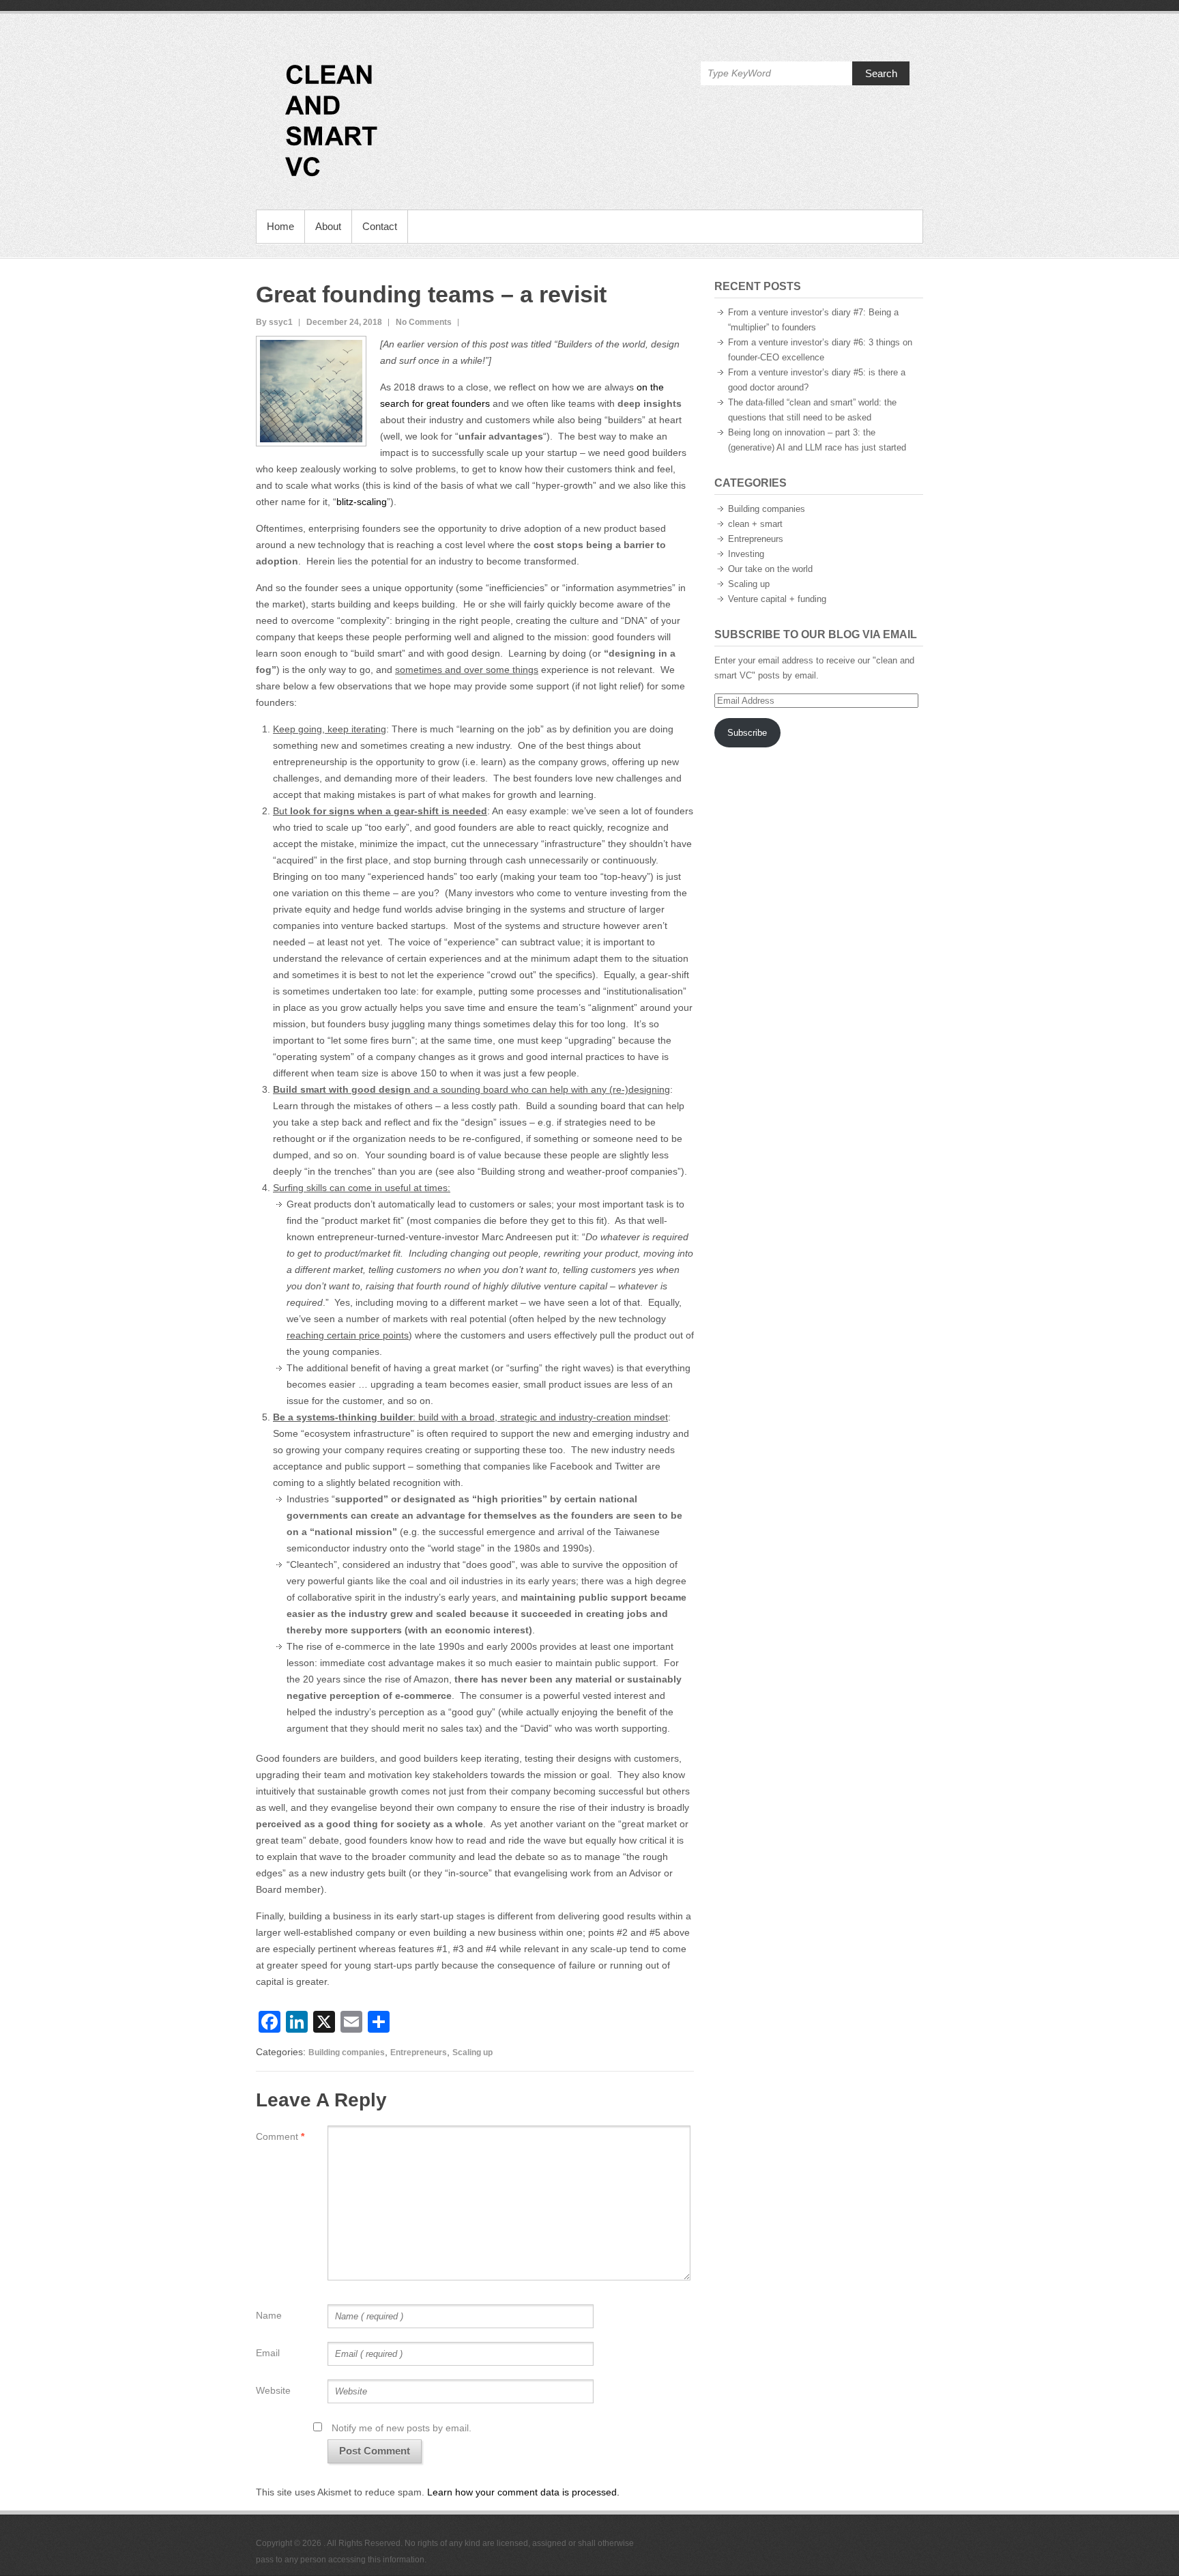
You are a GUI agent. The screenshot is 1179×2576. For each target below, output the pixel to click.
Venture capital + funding (777, 599)
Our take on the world (770, 569)
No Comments (424, 322)
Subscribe (747, 733)
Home (280, 226)
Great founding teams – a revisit (431, 294)
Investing (746, 554)
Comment (280, 2136)
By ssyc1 (274, 322)
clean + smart (755, 524)
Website (273, 2390)
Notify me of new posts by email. (402, 2428)
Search (881, 73)
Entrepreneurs (419, 2052)
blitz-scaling (362, 502)
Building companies (347, 2052)
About (328, 226)
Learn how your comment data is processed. (523, 2492)
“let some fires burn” (371, 1040)
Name (269, 2315)
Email (268, 2353)
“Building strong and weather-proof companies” (579, 1171)
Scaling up (472, 2052)
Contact (380, 226)
